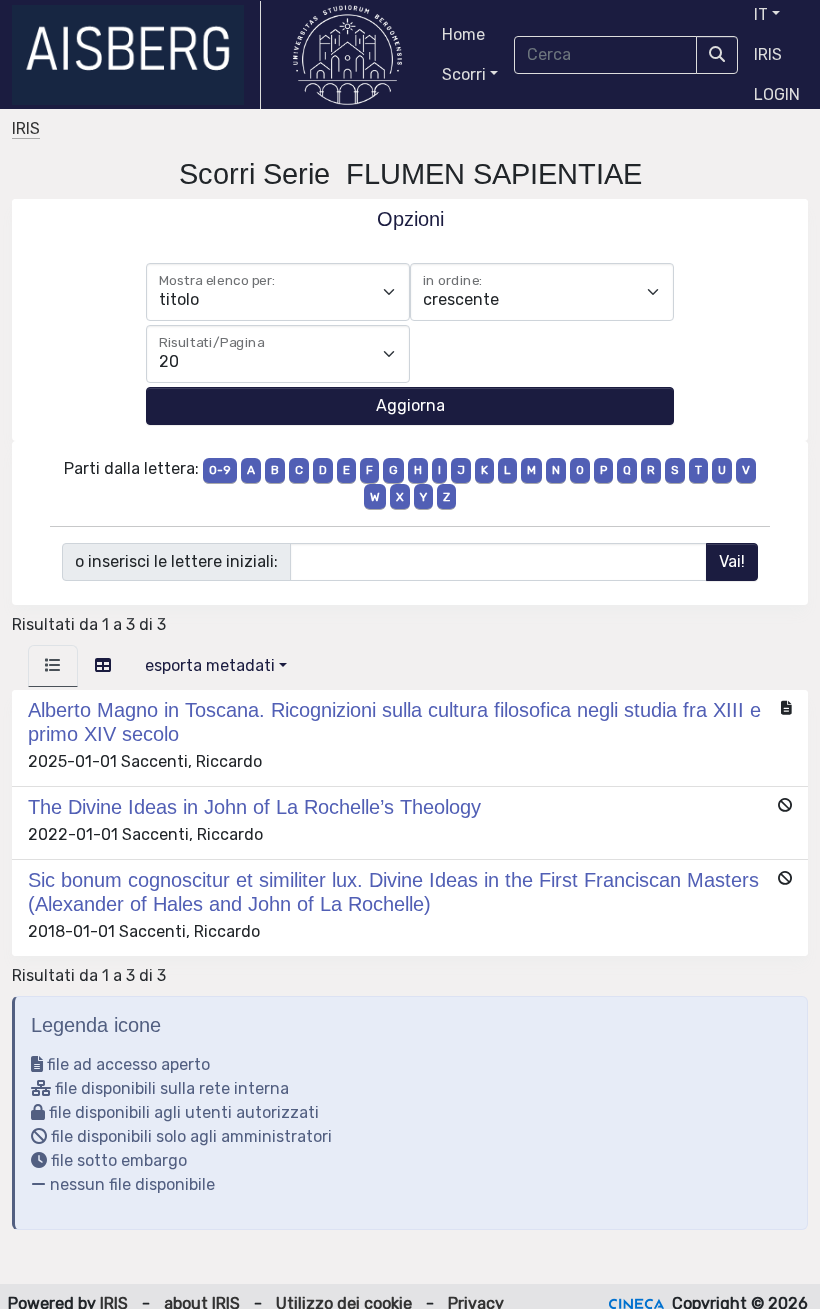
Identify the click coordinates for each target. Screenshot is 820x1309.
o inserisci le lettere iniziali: (176, 561)
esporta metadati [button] (210, 665)
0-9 (220, 470)
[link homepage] (136, 55)
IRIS (768, 54)
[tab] (53, 666)
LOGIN (777, 94)
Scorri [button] (464, 74)
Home (463, 34)
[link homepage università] (347, 55)
